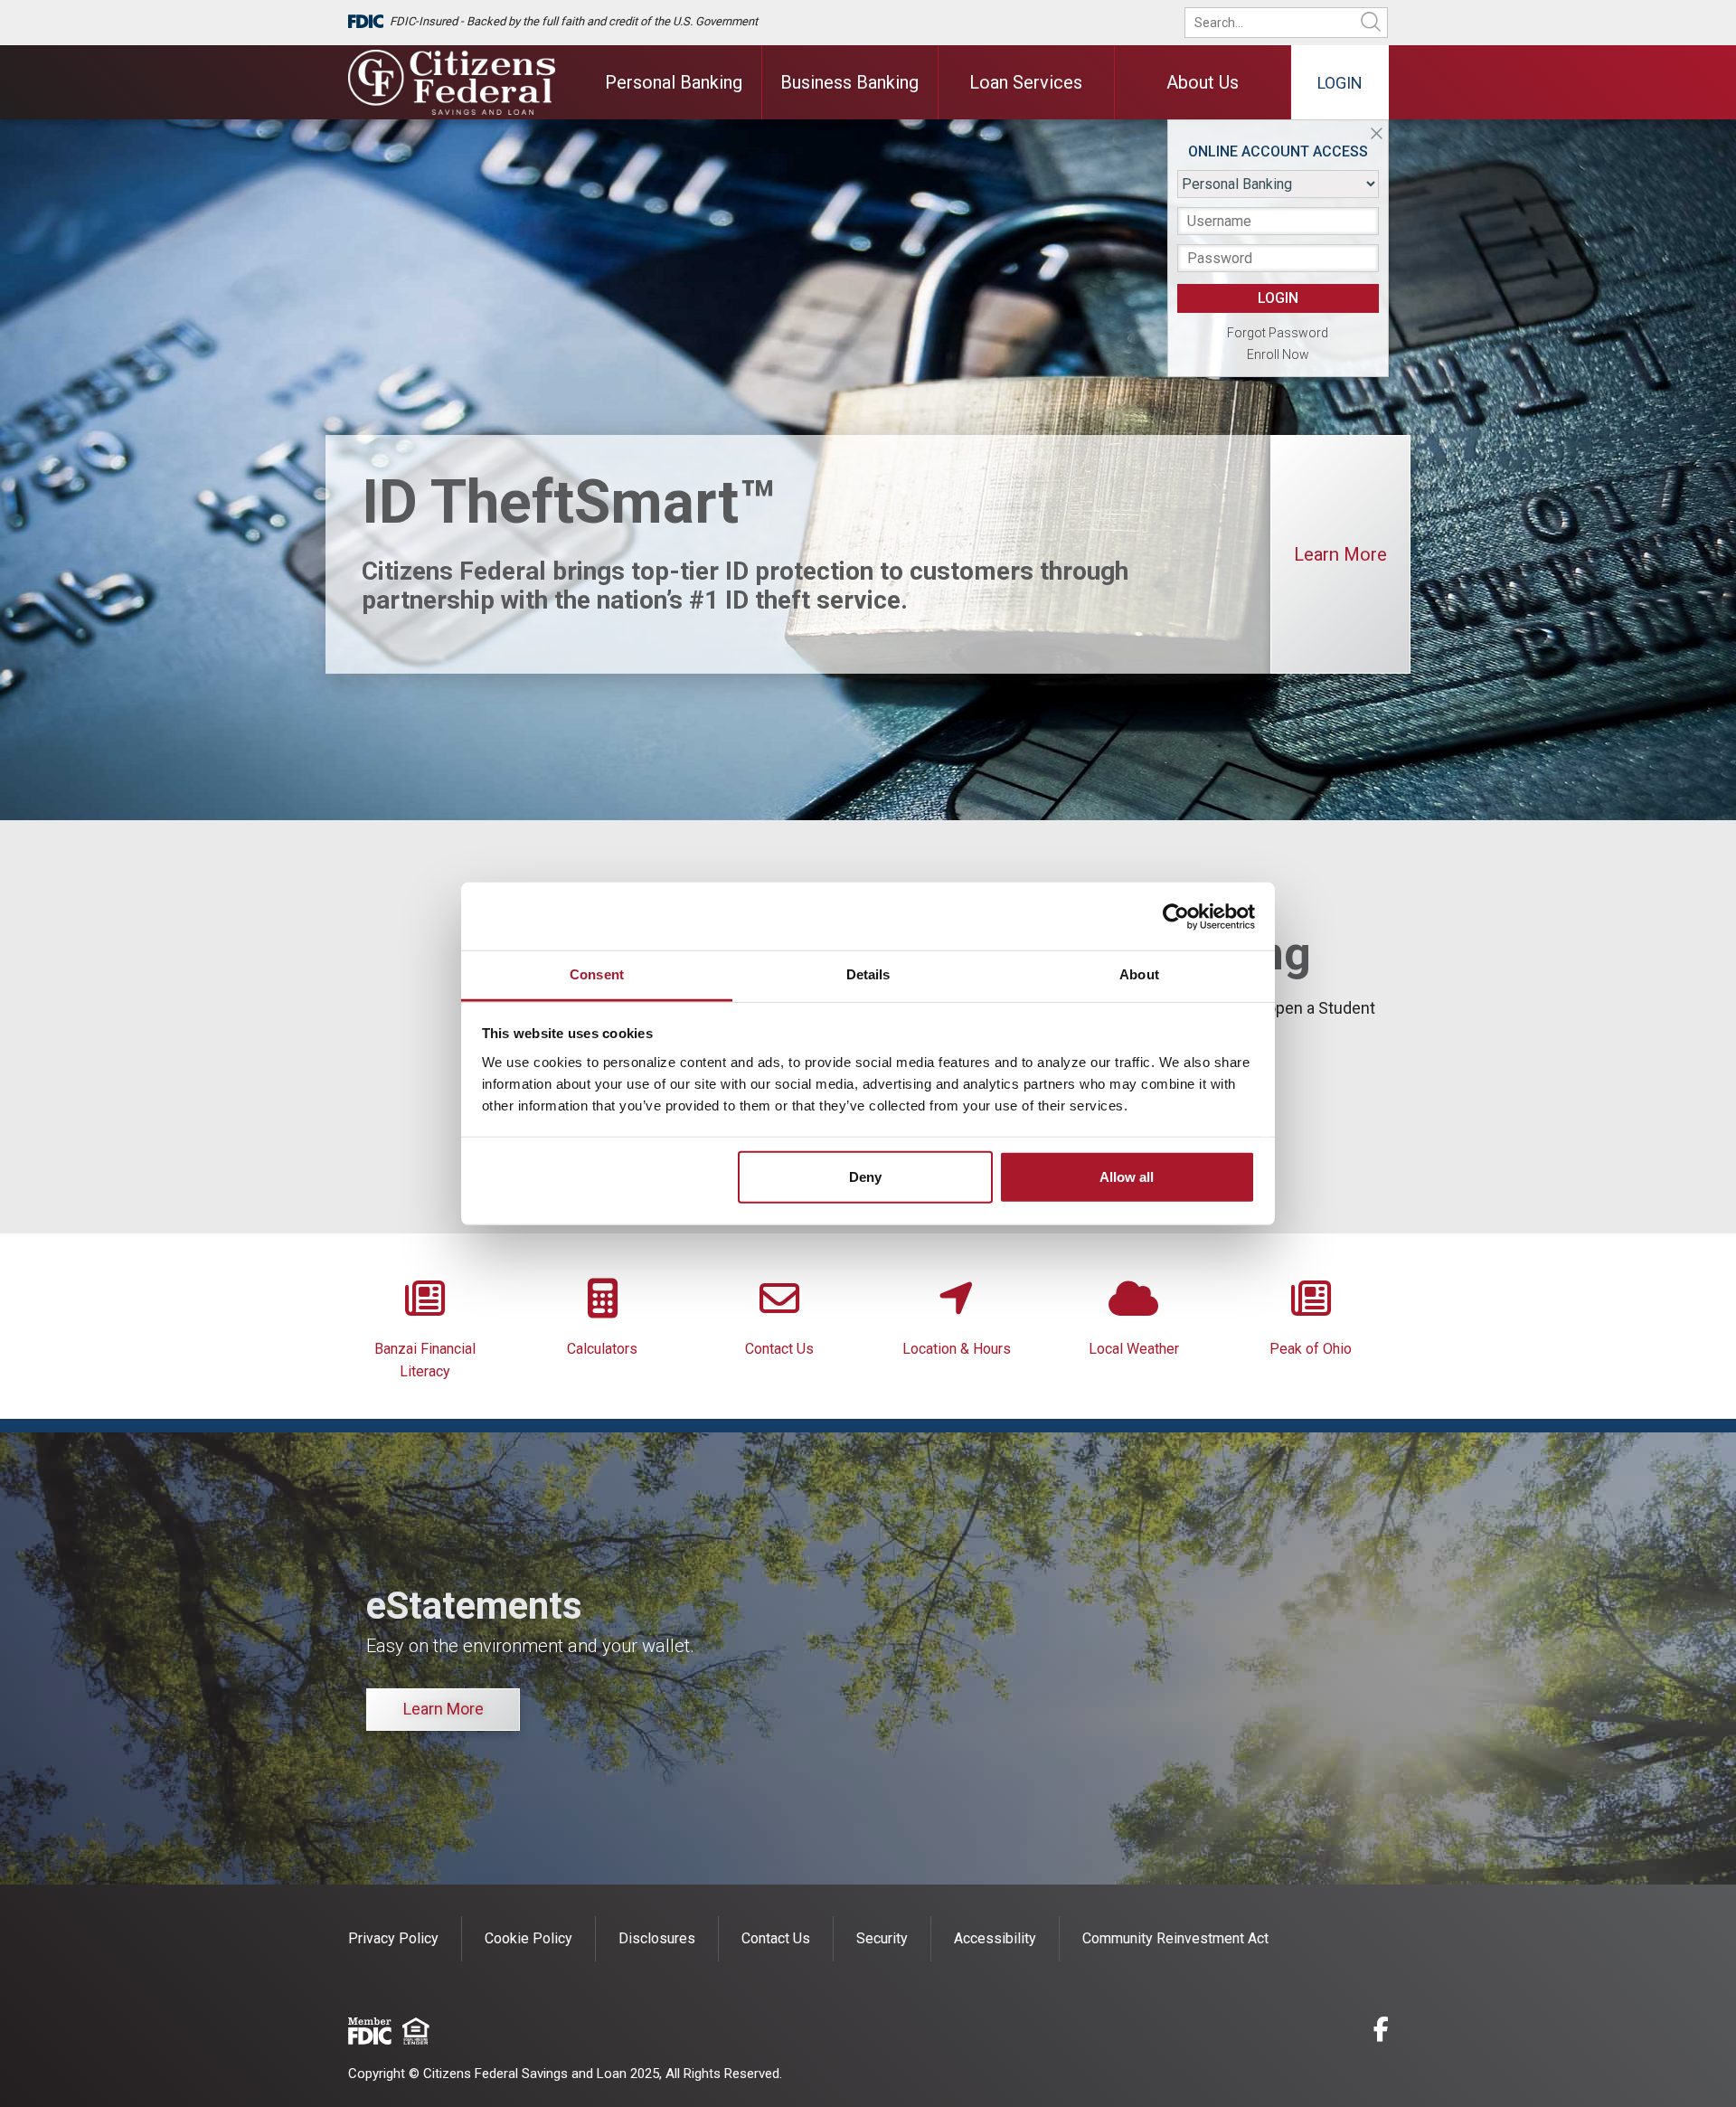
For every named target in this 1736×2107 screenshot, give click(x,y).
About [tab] (1139, 974)
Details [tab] (868, 974)
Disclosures (657, 1938)
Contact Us (779, 1349)
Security (882, 1938)
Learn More (1340, 554)
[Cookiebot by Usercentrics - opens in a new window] (1176, 916)
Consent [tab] (597, 974)
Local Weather (1134, 1349)
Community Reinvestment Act (1175, 1938)
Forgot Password (1278, 333)
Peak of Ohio (1311, 1349)
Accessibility (995, 1938)
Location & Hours (957, 1349)
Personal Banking (674, 82)
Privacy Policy (393, 1938)
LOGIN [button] (1278, 298)
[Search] (1371, 23)
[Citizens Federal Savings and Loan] (452, 82)
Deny (865, 1177)
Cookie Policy (528, 1938)
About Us (1203, 82)
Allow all (1127, 1177)
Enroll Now (1278, 354)
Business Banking (849, 82)
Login (1340, 83)
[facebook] (1381, 2032)
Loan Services (1026, 82)
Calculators (602, 1349)
